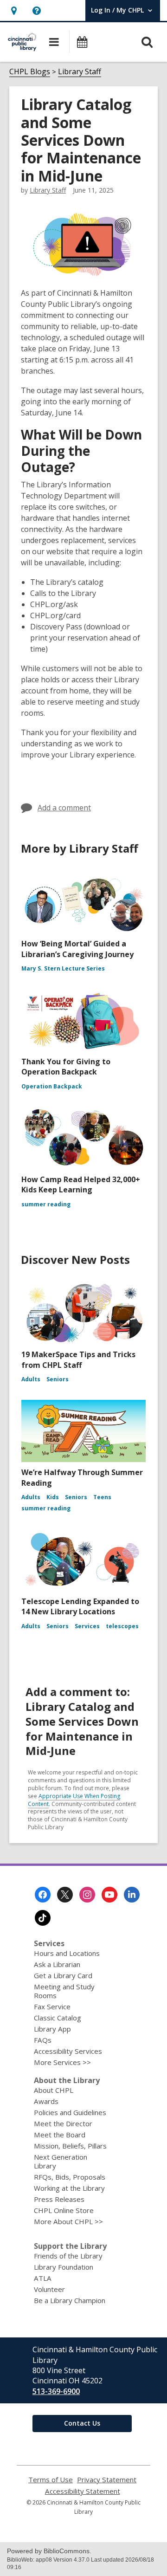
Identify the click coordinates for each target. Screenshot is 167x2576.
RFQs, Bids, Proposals (70, 2177)
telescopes (122, 1626)
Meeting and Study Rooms (64, 1991)
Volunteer (49, 2289)
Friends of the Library (68, 2256)
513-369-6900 (56, 2391)
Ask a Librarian (57, 1964)
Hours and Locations (67, 1953)
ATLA (43, 2278)
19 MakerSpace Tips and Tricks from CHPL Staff (78, 1359)
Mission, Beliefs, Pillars (70, 2146)
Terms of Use (51, 2480)
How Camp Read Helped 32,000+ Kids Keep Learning (81, 1184)
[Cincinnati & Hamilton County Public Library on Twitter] (65, 1895)
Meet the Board (60, 2135)
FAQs (43, 2040)
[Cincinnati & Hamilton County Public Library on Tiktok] (43, 1918)
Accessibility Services (68, 2051)
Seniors (58, 1379)
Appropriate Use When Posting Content (74, 1800)
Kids (53, 1497)
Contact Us (82, 2423)
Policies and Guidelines (70, 2112)
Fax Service (52, 2006)
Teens (102, 1497)
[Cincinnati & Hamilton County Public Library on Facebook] (43, 1895)
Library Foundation (64, 2267)
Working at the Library (69, 2188)
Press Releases (59, 2199)
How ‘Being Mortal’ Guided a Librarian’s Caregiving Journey (77, 949)
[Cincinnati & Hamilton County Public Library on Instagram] (87, 1895)
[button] (14, 10)
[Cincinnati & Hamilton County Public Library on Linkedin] (132, 1895)
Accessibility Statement (83, 2491)
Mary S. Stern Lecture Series (63, 968)
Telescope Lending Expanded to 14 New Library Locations (80, 1606)
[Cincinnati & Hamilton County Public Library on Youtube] (109, 1895)
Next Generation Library (61, 2161)
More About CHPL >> (68, 2221)
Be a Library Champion (70, 2300)
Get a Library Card (63, 1975)
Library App (52, 2029)
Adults (31, 1379)
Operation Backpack (52, 1086)
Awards (46, 2101)
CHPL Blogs (30, 71)
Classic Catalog (58, 2018)
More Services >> (62, 2062)
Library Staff (80, 71)
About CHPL (54, 2090)
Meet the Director (63, 2123)
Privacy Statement (107, 2480)
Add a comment (64, 808)
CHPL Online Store (64, 2210)
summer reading (46, 1204)
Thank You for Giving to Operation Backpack (66, 1067)
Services (87, 1626)
